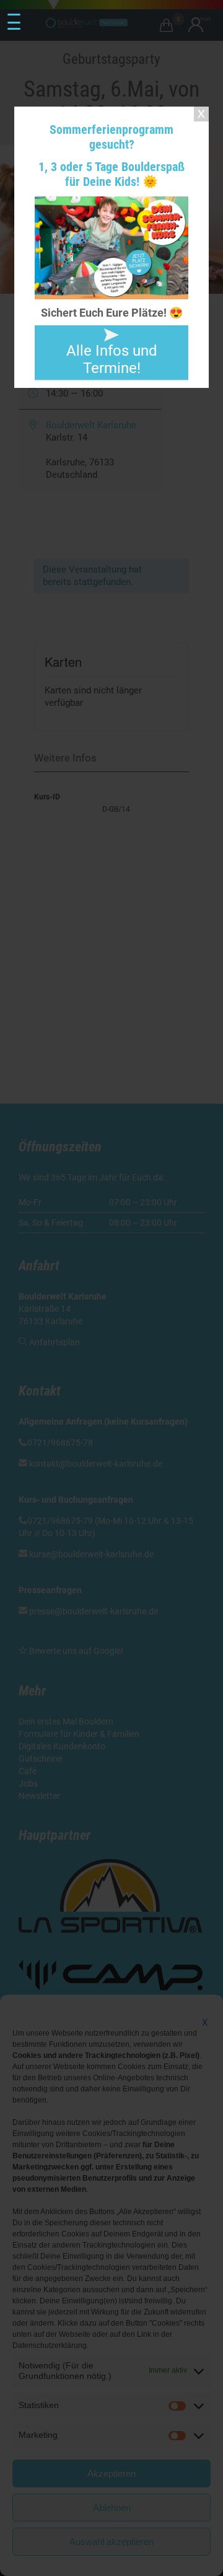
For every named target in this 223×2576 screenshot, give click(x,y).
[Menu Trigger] (14, 22)
